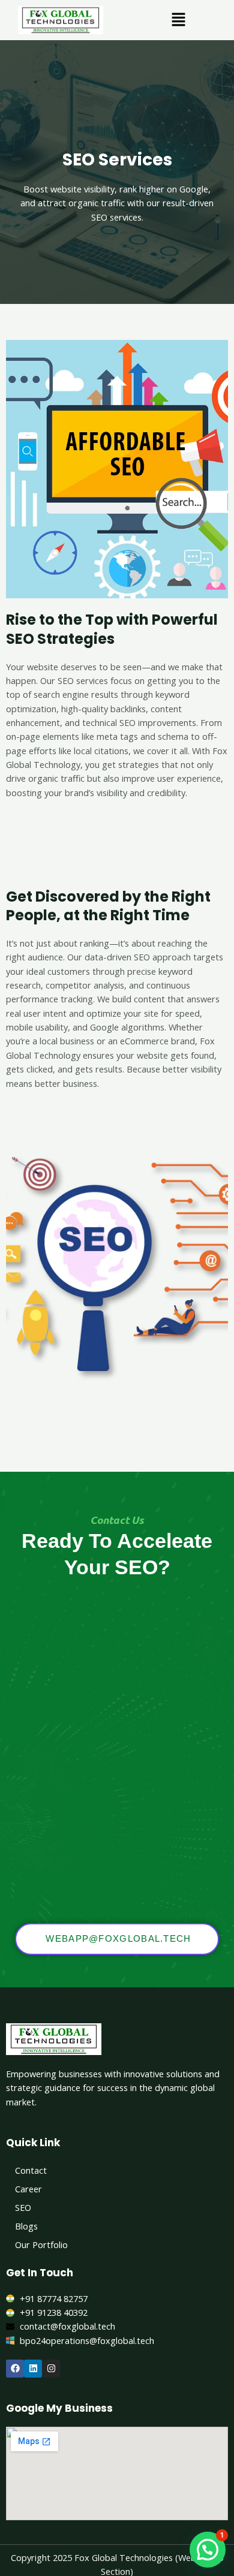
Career (28, 2189)
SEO (23, 2207)
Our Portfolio (41, 2244)
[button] (178, 20)
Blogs (26, 2226)
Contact (31, 2170)
